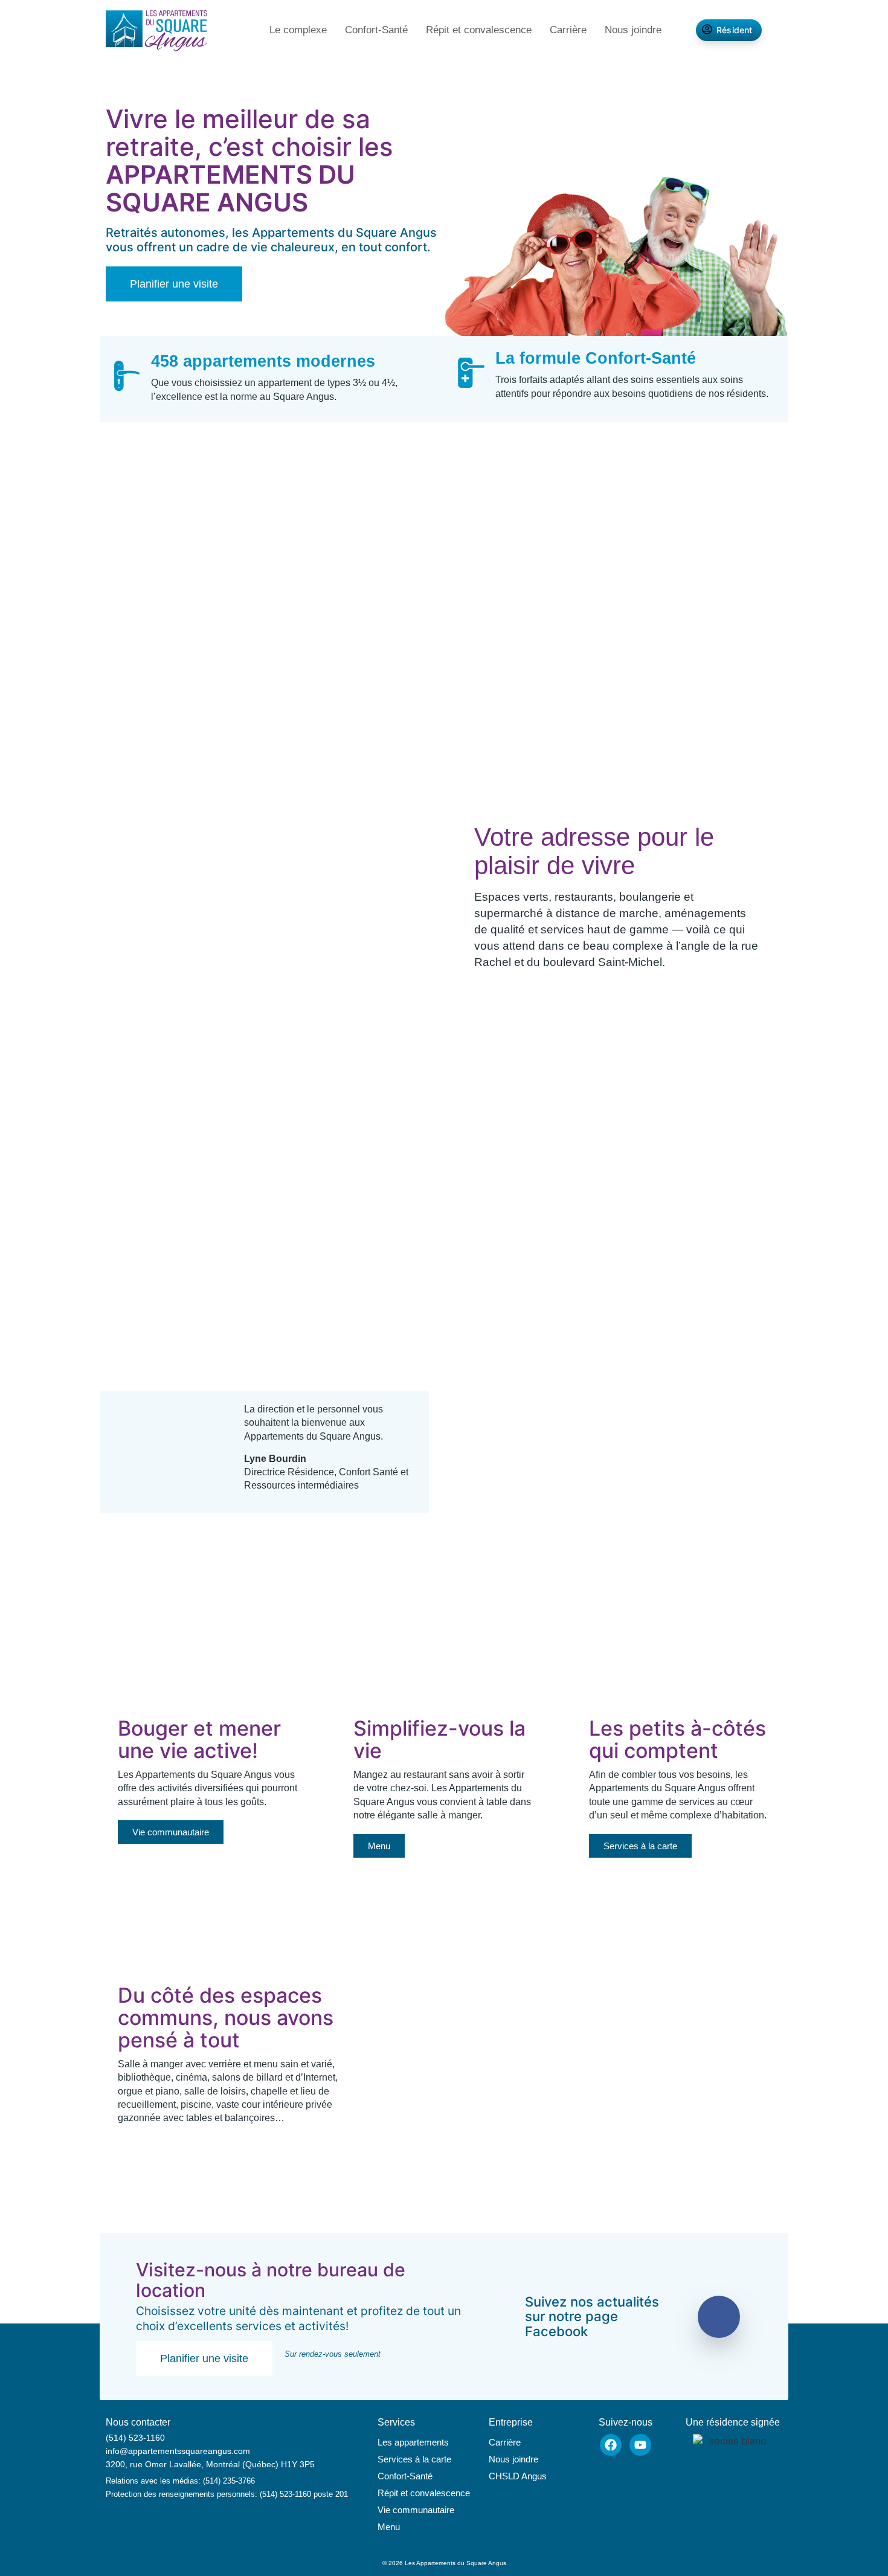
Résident (735, 30)
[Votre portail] (150, 696)
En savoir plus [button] (332, 1313)
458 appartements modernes (263, 361)
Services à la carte (414, 2459)
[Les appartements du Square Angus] (156, 32)
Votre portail (270, 690)
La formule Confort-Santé (597, 358)
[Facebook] (611, 2445)
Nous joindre (633, 30)
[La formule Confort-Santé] (471, 373)
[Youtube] (640, 2445)
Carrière (568, 30)
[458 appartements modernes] (127, 376)
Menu (389, 2527)
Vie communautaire (416, 2510)
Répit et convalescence (479, 30)
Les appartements (413, 2442)
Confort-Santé (376, 30)
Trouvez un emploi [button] (313, 1005)
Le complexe (298, 30)
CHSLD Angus (518, 2476)
